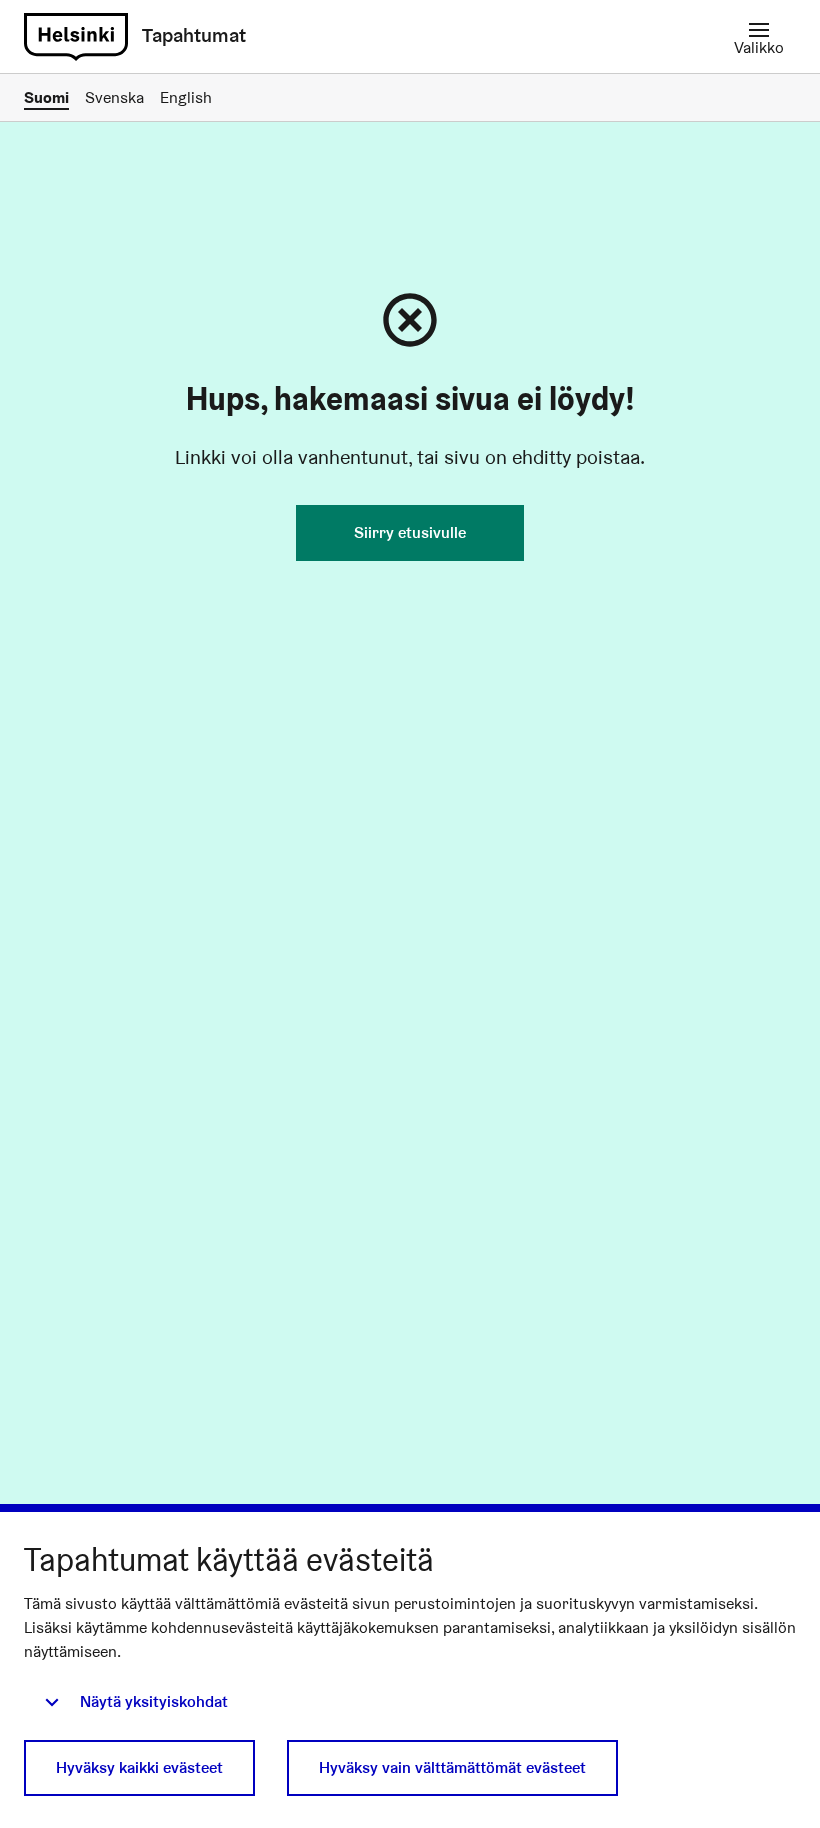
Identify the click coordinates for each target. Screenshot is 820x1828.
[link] (76, 37)
